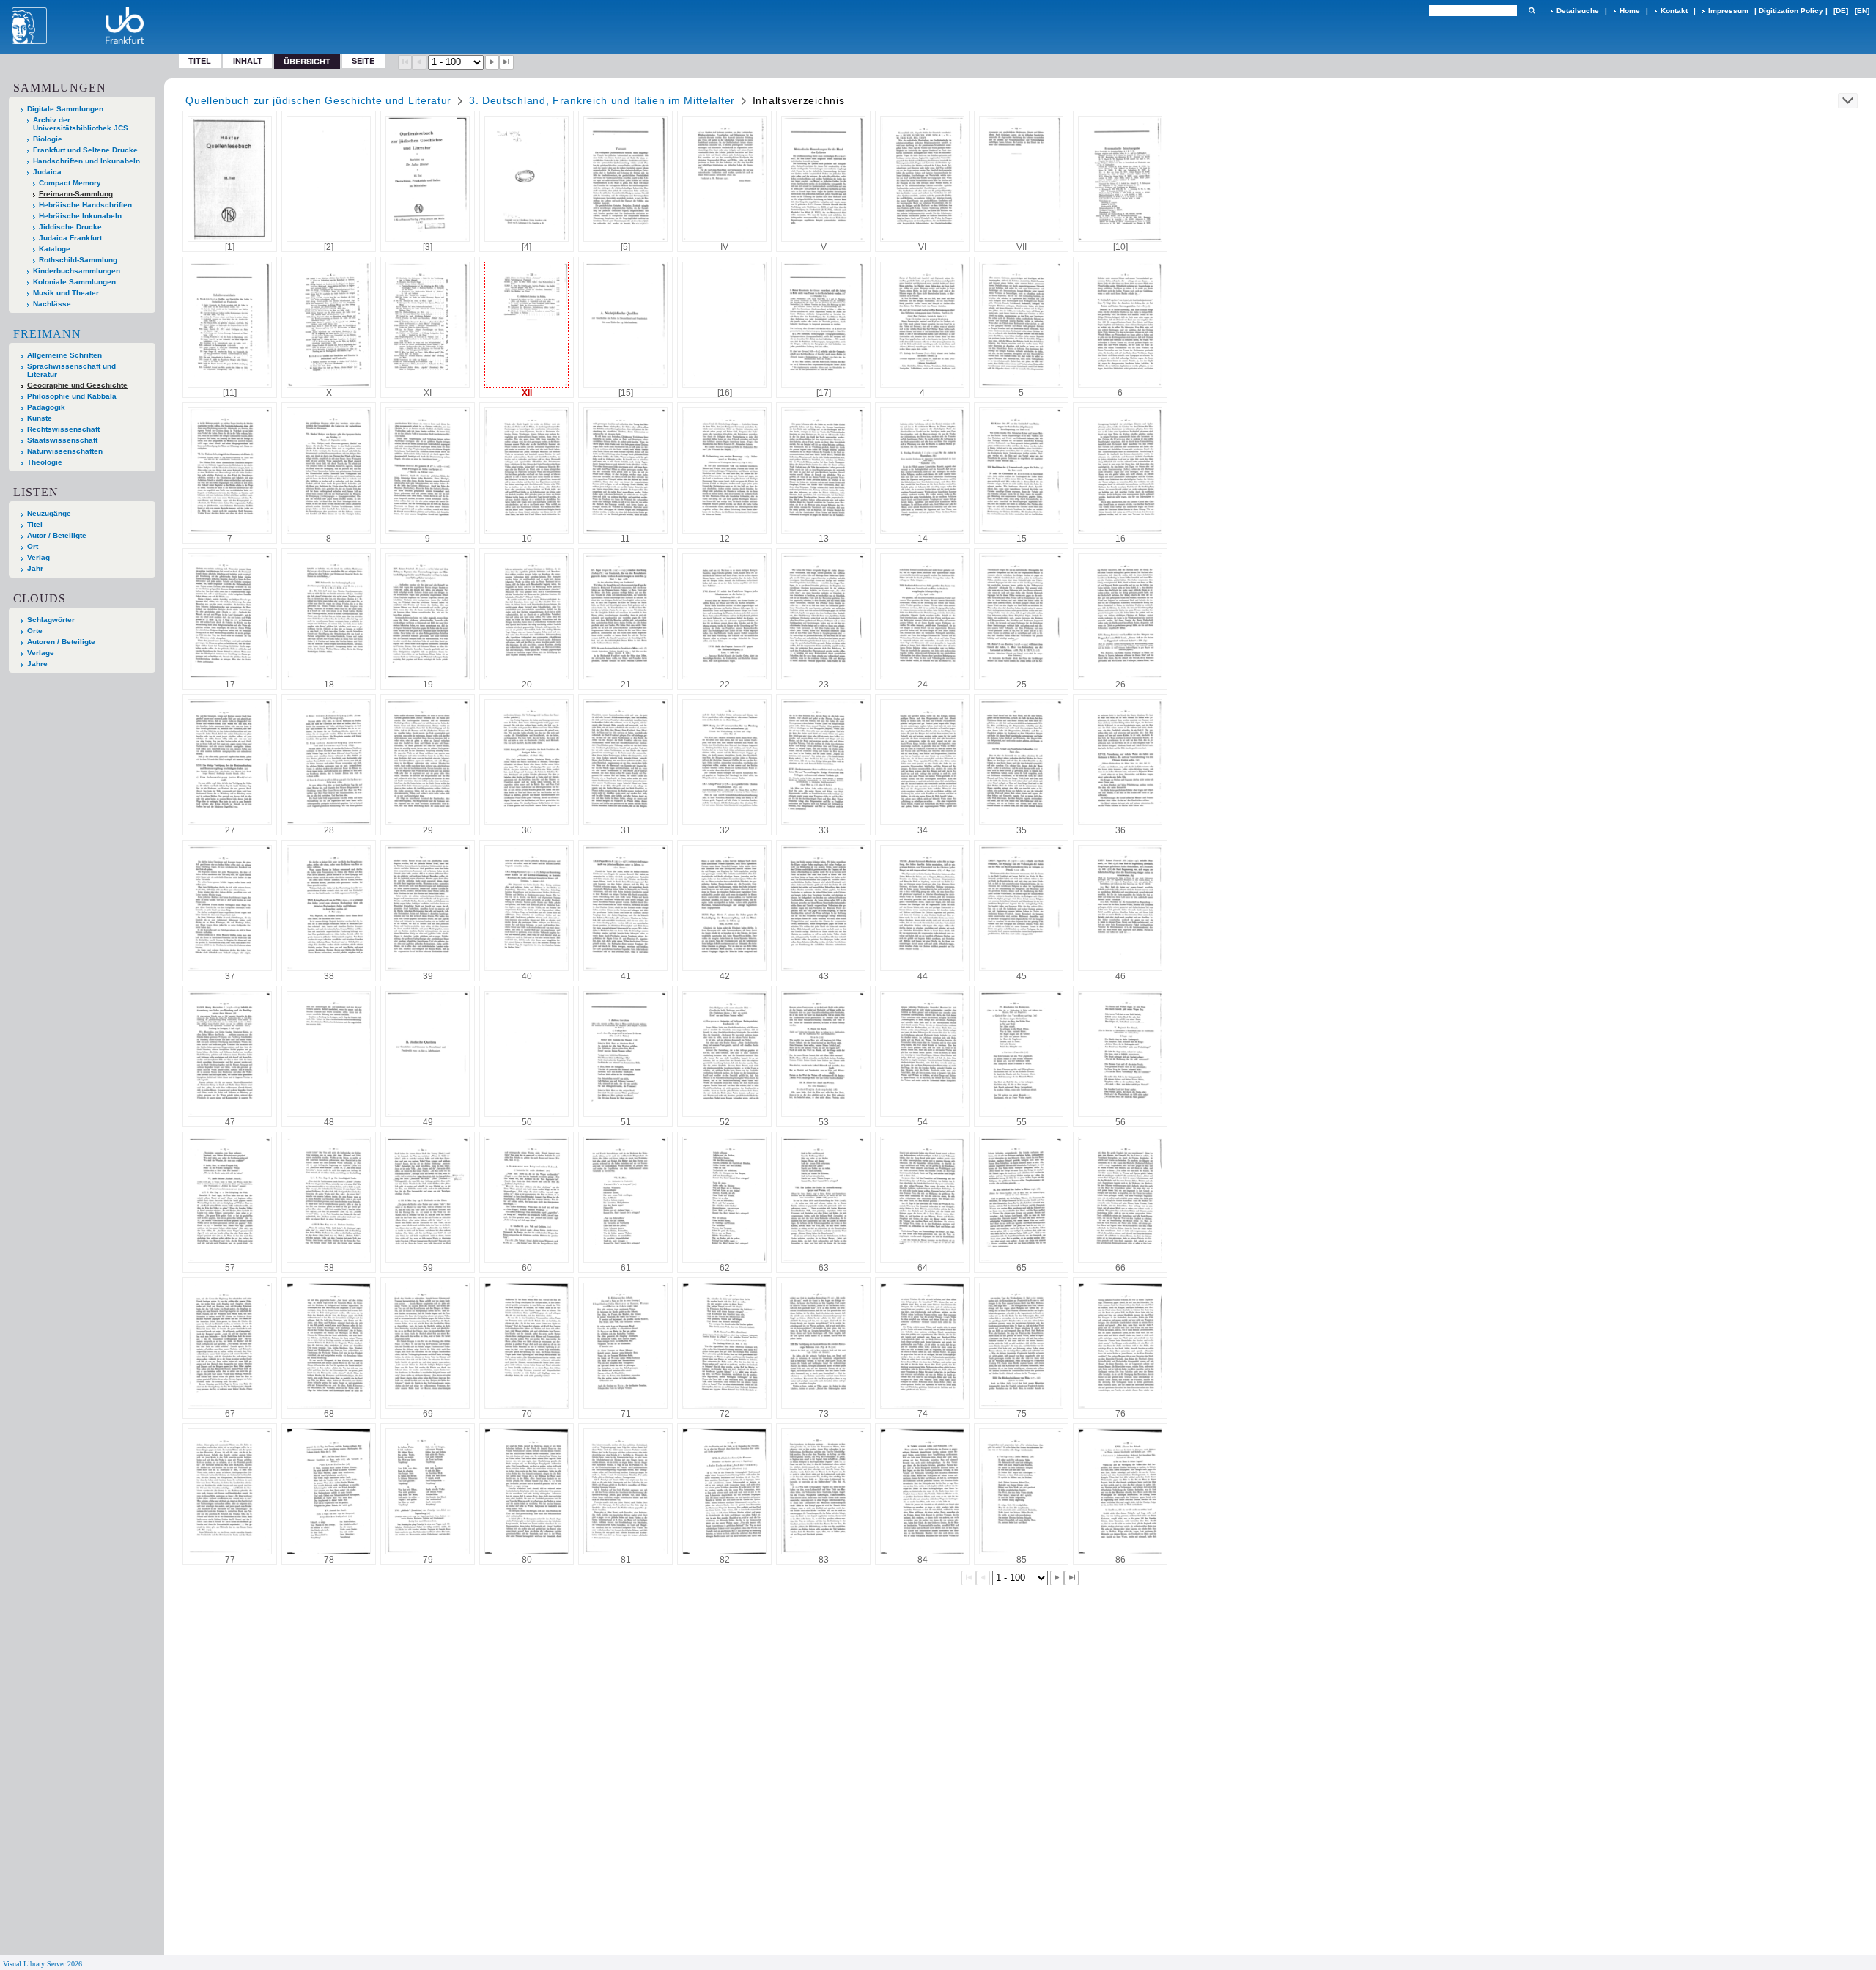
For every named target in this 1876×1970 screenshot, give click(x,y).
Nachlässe (52, 304)
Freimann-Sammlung (76, 194)
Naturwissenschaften (65, 451)
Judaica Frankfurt (70, 238)
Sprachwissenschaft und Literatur (71, 370)
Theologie (45, 462)
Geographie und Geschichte (77, 385)
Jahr (35, 568)
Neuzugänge (49, 513)
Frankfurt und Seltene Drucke (85, 150)
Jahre (37, 664)
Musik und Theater (66, 293)
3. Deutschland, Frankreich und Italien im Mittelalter (602, 100)
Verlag (38, 557)
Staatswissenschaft (62, 440)
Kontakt (1674, 11)
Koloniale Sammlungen (74, 282)
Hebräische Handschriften (85, 205)
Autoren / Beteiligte (61, 642)
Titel (200, 60)
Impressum (1728, 11)
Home (1630, 11)
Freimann (47, 334)
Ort (33, 546)
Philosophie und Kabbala (72, 396)
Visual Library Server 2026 (43, 1964)
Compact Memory (70, 183)
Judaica (47, 172)
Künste (40, 418)
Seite (363, 60)
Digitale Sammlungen (65, 109)
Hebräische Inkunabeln (80, 216)
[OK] (1532, 11)
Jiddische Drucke (70, 227)
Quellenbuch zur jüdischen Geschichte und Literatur (318, 100)
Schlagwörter (51, 620)
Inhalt (248, 60)
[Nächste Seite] (492, 62)
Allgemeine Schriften (64, 355)
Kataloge (55, 249)
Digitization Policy (1791, 11)
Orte (35, 631)
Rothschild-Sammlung (78, 260)
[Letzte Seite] (506, 62)
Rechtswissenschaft (63, 429)
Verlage (41, 653)
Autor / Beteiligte (57, 535)
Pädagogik (46, 407)
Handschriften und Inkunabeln (86, 161)
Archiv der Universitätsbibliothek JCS (81, 124)
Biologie (48, 139)
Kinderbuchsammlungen (77, 271)
